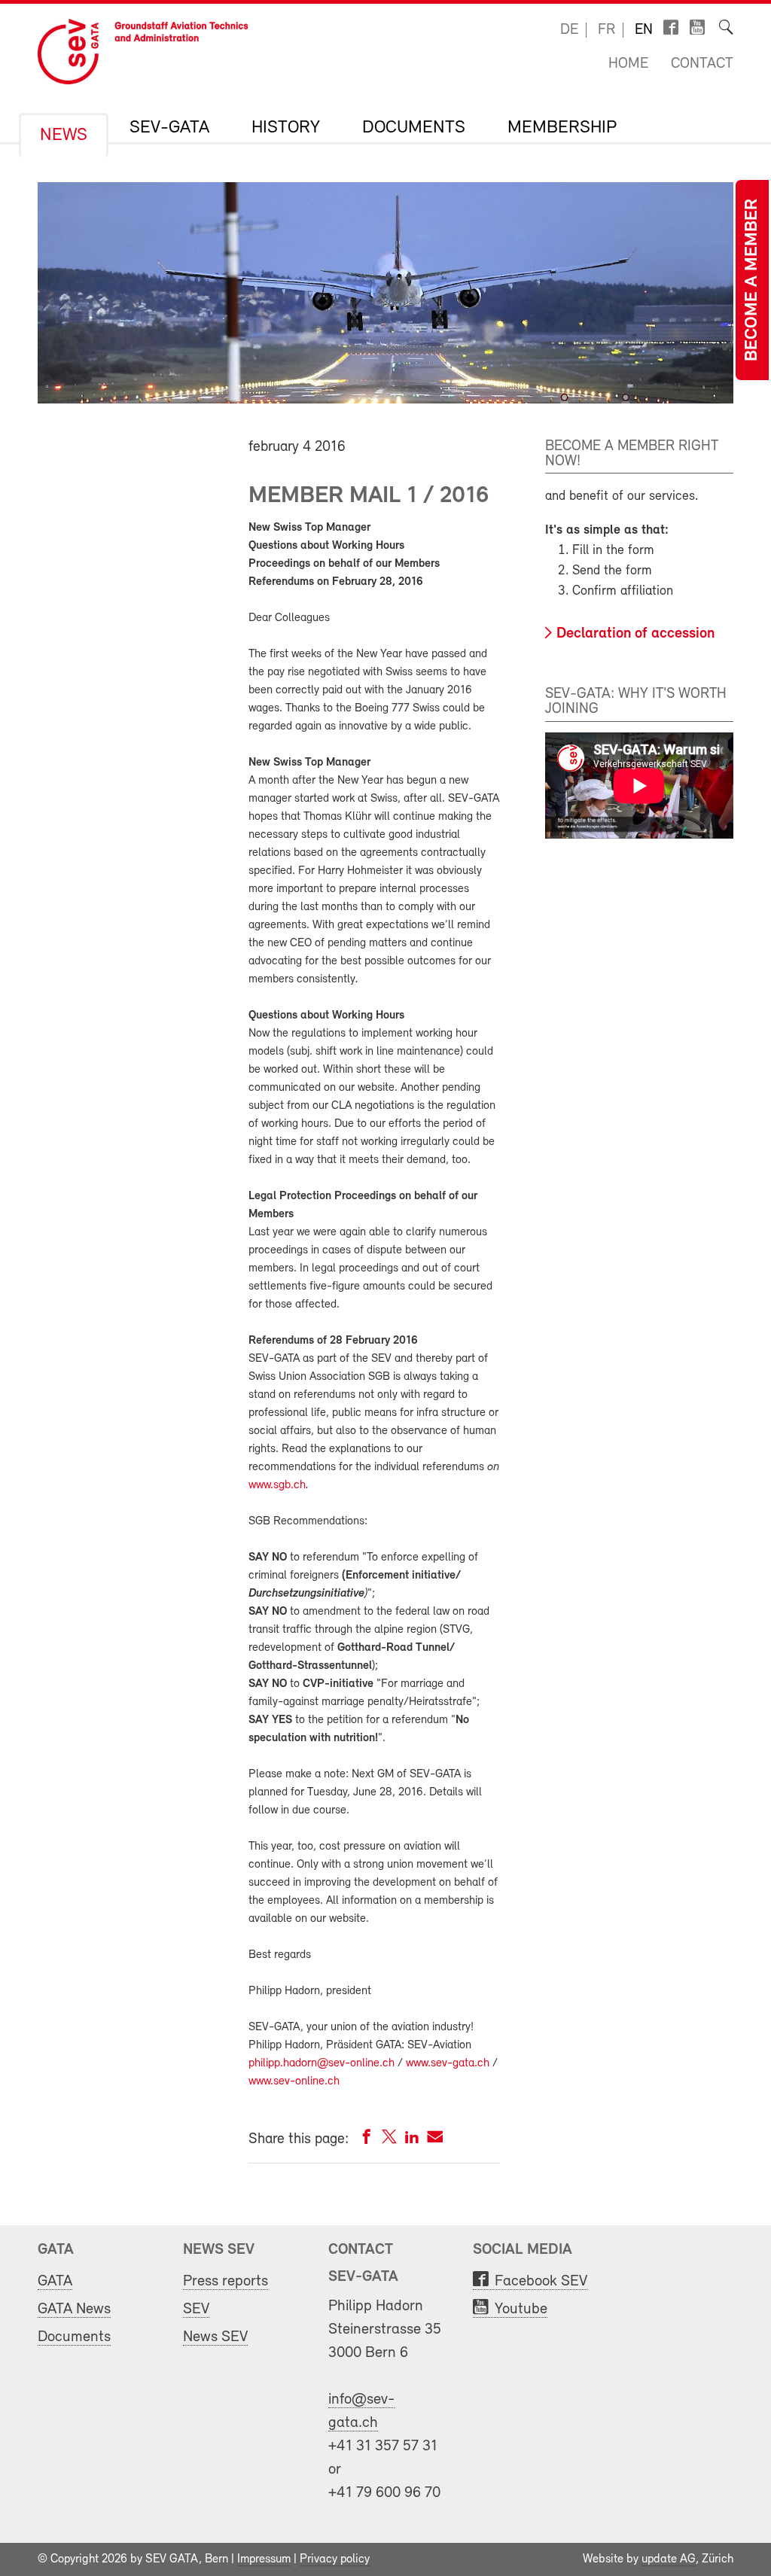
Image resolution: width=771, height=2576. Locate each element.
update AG (669, 2559)
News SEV (215, 2337)
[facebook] (367, 2140)
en (644, 30)
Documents (414, 128)
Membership (562, 128)
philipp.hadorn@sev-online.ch (322, 2063)
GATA (55, 2281)
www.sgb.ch (277, 1485)
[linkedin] (412, 2140)
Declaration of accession (635, 634)
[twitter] (389, 2140)
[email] (435, 2140)
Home (628, 64)
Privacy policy (335, 2559)
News (64, 135)
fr (606, 30)
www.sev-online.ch (294, 2081)
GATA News (74, 2309)
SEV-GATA (169, 128)
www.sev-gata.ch (448, 2063)
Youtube (521, 2309)
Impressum (264, 2559)
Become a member (752, 280)
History (286, 128)
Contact (702, 64)
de (569, 30)
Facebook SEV (541, 2281)
